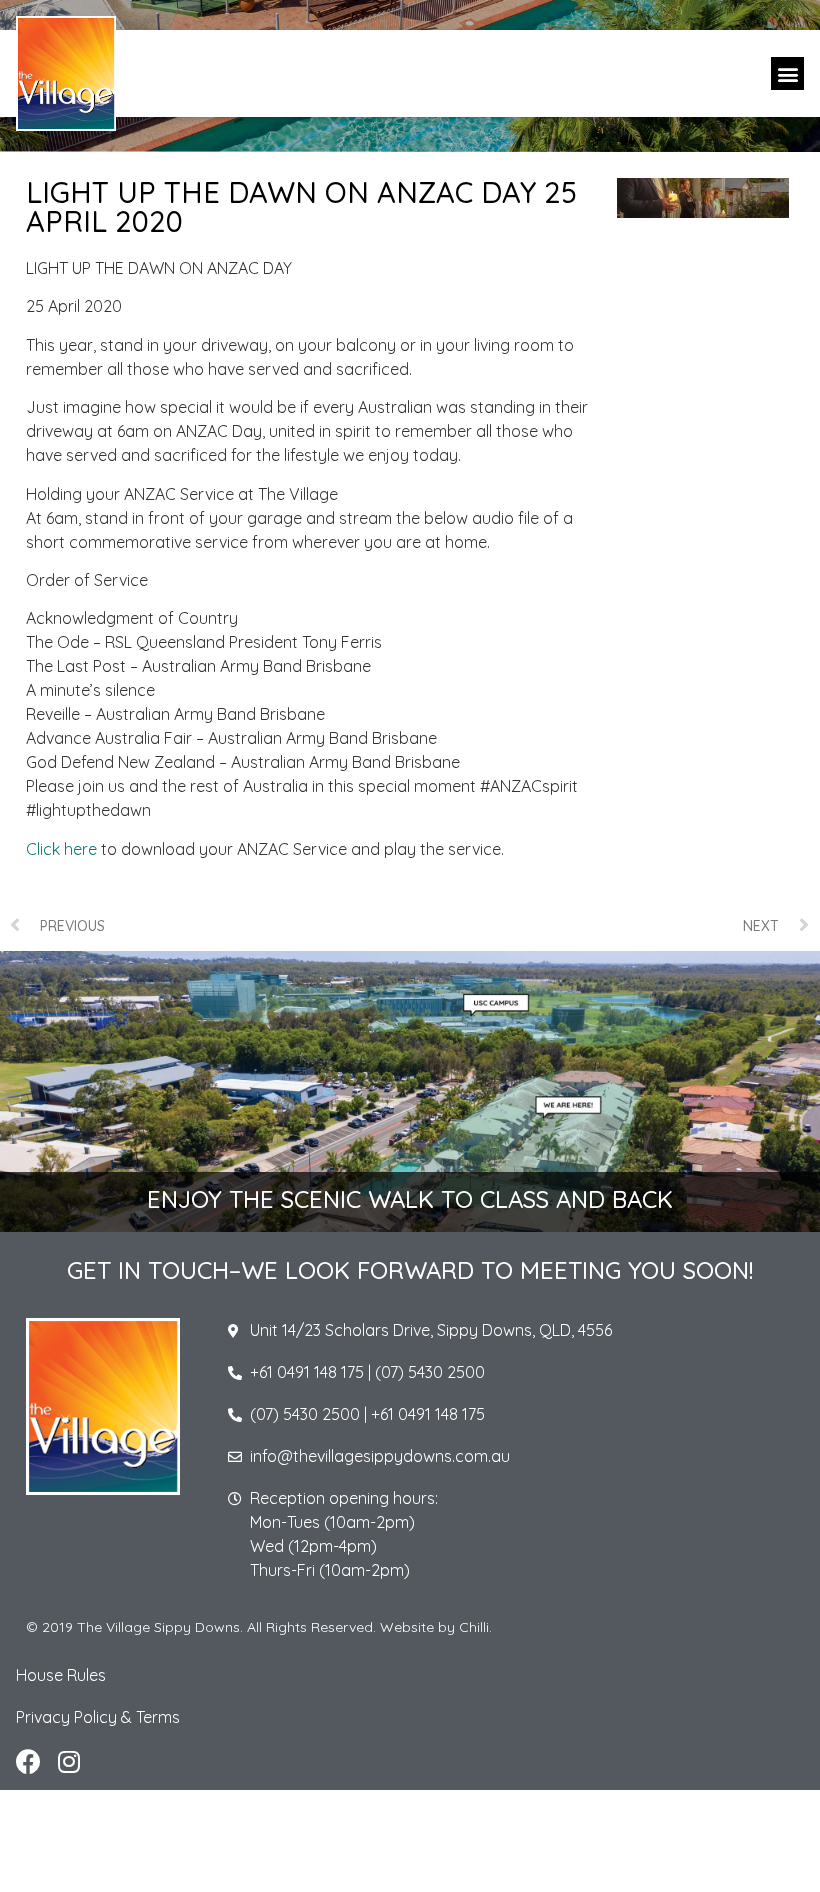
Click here (61, 849)
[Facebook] (28, 1761)
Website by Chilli (434, 1627)
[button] (787, 73)
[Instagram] (68, 1761)
